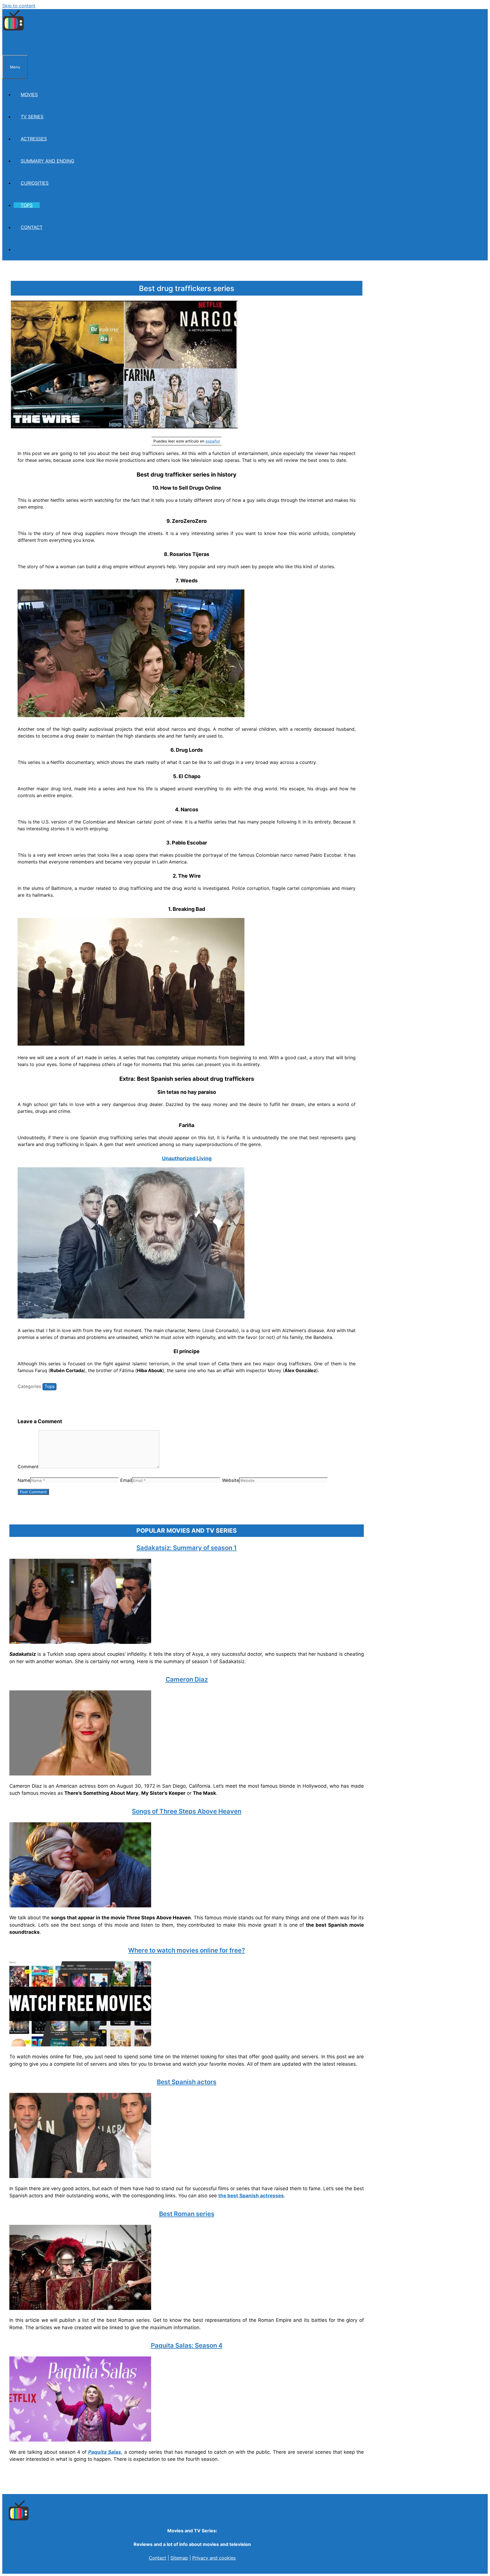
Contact (158, 2558)
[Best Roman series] (80, 2308)
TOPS (27, 205)
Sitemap (179, 2558)
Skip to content (19, 6)
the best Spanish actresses (251, 2196)
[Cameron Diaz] (80, 1774)
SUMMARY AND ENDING (47, 161)
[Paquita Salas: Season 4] (80, 2440)
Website (231, 1480)
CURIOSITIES (35, 183)
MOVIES (29, 94)
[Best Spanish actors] (80, 2176)
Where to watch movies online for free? (187, 1950)
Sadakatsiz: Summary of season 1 (187, 1548)
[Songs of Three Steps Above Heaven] (80, 1906)
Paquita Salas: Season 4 (187, 2345)
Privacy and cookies (214, 2558)
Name (24, 1480)
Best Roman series (187, 2214)
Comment (28, 1467)
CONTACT (32, 227)
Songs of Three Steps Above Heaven (187, 1811)
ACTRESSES (34, 139)
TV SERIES (32, 117)
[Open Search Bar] (9, 44)
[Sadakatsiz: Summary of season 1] (80, 1642)
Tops (49, 1386)
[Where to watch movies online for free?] (80, 2045)
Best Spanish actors (187, 2082)
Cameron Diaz (187, 1679)
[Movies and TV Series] (13, 30)
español (213, 441)
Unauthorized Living (187, 1158)
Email (126, 1480)
